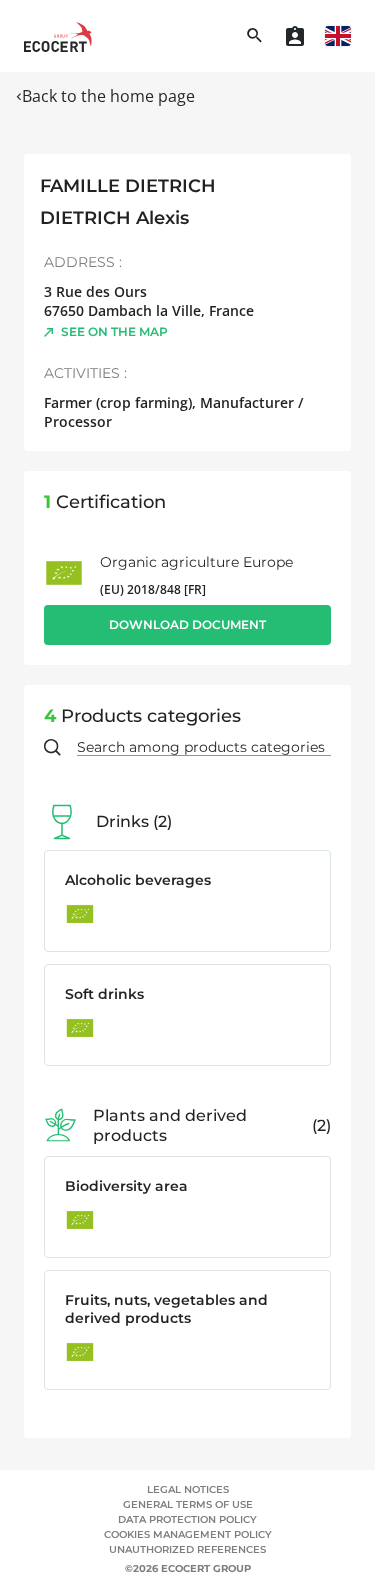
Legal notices (188, 1489)
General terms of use (188, 1504)
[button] (338, 36)
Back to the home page (108, 96)
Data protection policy (187, 1519)
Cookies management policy (188, 1534)
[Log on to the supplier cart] (295, 36)
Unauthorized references (187, 1549)
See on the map (114, 331)
